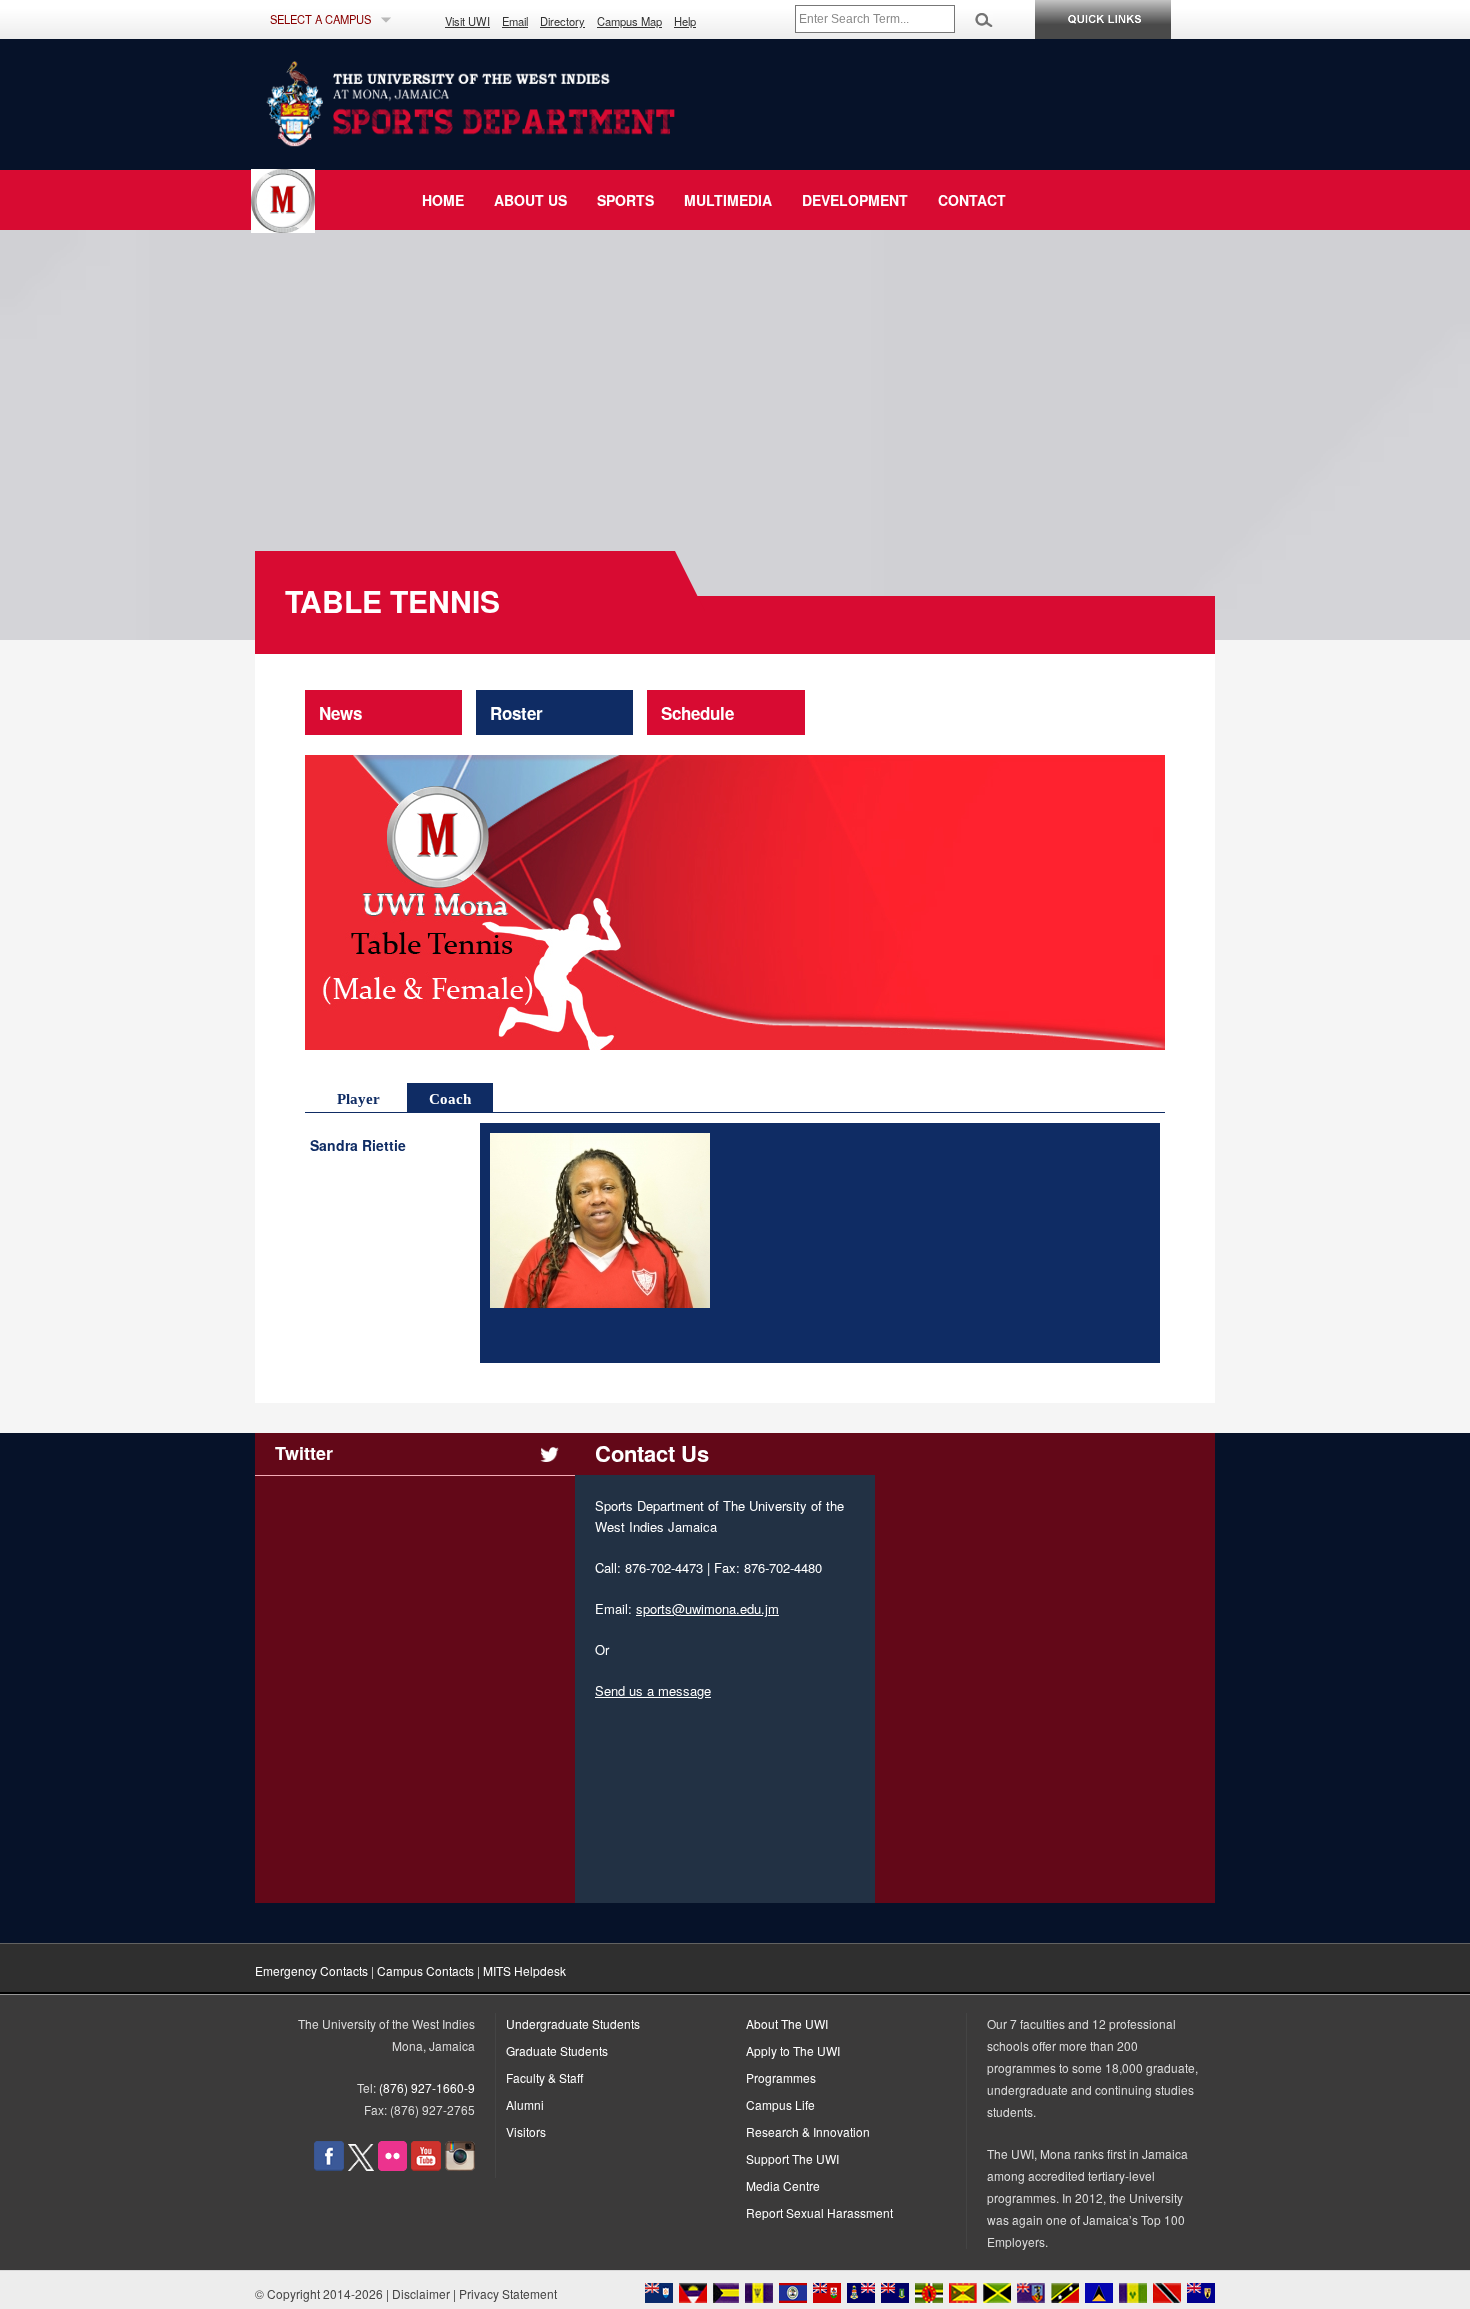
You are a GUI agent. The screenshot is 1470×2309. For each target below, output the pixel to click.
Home (443, 200)
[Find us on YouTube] (426, 2165)
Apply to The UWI (793, 2050)
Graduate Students (557, 2050)
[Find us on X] (361, 2165)
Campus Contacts (425, 1970)
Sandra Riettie (363, 1145)
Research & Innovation (808, 2131)
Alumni (525, 2104)
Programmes (781, 2077)
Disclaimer (421, 2293)
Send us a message (653, 1690)
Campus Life (780, 2104)
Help (685, 21)
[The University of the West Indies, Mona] (525, 104)
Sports (625, 200)
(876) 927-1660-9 (427, 2087)
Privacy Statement (508, 2293)
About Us (530, 200)
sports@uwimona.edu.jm (707, 1608)
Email (515, 21)
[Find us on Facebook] (329, 2165)
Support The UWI (792, 2158)
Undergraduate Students (573, 2023)
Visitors (526, 2131)
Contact (972, 200)
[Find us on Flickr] (392, 2165)
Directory (562, 21)
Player (358, 1099)
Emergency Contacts (311, 1970)
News (340, 713)
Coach (450, 1099)
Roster (516, 713)
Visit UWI (467, 21)
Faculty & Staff (544, 2077)
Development (855, 200)
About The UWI (787, 2023)
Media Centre (783, 2185)
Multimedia (728, 200)
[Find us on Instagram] (460, 2165)
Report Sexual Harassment (819, 2212)
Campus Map (629, 21)
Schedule (697, 713)
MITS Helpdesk (524, 1970)
